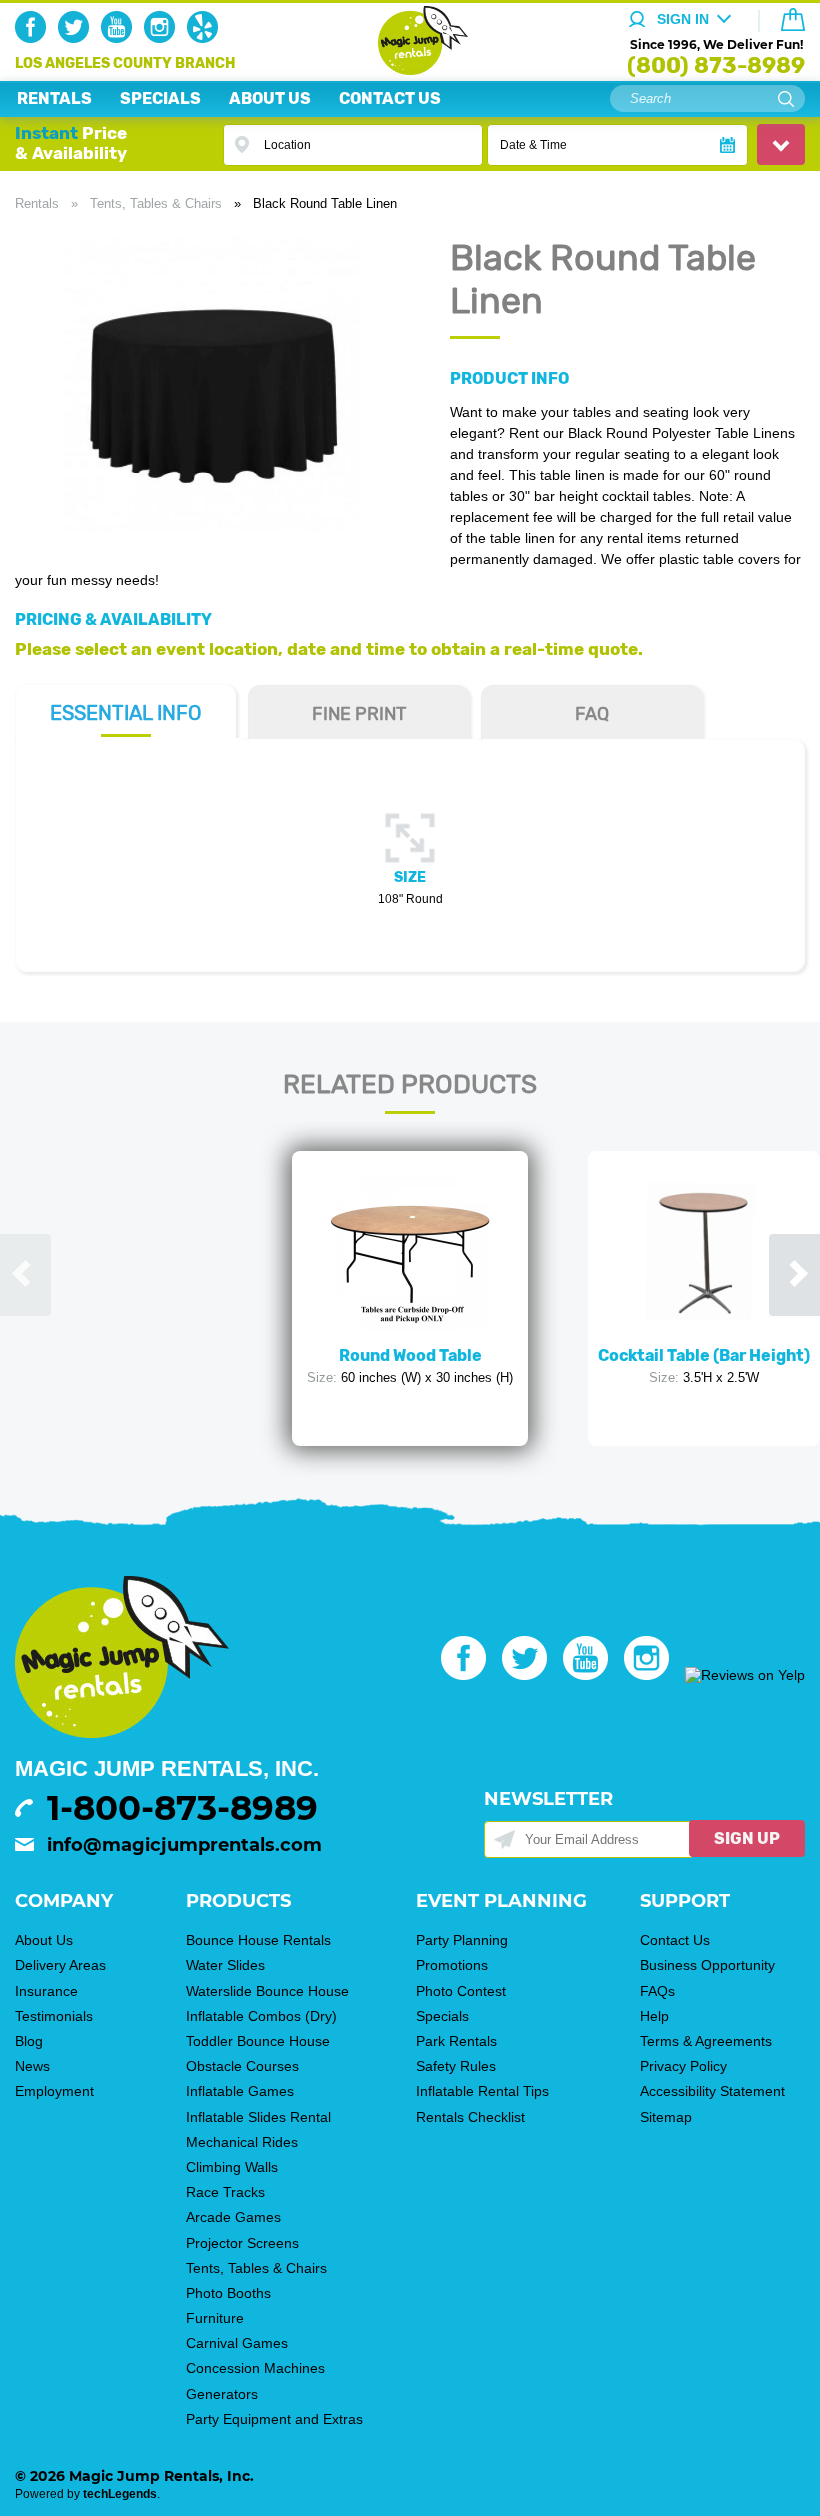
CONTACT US (390, 98)
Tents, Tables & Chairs (156, 203)
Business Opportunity (707, 1965)
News (32, 2066)
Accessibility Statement (712, 2091)
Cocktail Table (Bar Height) (704, 1355)
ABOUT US (270, 98)
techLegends (120, 2494)
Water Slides (225, 1965)
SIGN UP (747, 1838)
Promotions (452, 1965)
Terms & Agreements (706, 2041)
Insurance (46, 1991)
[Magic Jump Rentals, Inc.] (410, 70)
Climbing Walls (232, 2167)
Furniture (215, 2318)
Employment (54, 2091)
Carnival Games (237, 2343)
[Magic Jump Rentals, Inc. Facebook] (34, 38)
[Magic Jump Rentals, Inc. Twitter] (77, 38)
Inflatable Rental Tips (482, 2091)
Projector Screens (242, 2243)
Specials (442, 2016)
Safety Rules (456, 2066)
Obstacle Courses (242, 2066)
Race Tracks (225, 2192)
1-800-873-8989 (182, 1808)
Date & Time (533, 145)
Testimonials (54, 2016)
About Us (44, 1940)
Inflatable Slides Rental (258, 2117)
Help (654, 2016)
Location (287, 145)
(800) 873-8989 (716, 65)
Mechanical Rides (242, 2142)
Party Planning (462, 1940)
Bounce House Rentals (258, 1940)
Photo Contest (461, 1991)
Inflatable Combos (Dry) (261, 2016)
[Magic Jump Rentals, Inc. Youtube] (120, 38)
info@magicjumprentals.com (184, 1845)
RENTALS (54, 98)
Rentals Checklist (470, 2117)
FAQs (657, 1991)
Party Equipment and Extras (274, 2419)
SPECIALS (160, 98)
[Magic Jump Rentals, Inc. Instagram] (163, 38)
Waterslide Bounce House (267, 1991)
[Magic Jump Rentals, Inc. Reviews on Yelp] (745, 1675)
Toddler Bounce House (258, 2041)
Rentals (37, 203)
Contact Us (675, 1940)
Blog (29, 2041)
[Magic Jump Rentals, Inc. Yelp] (206, 38)
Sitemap (666, 2117)
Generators (222, 2394)
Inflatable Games (240, 2091)
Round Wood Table (410, 1355)
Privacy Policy (683, 2066)
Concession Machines (255, 2368)
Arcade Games (233, 2217)
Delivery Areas (60, 1965)
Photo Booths (228, 2293)
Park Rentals (456, 2041)
